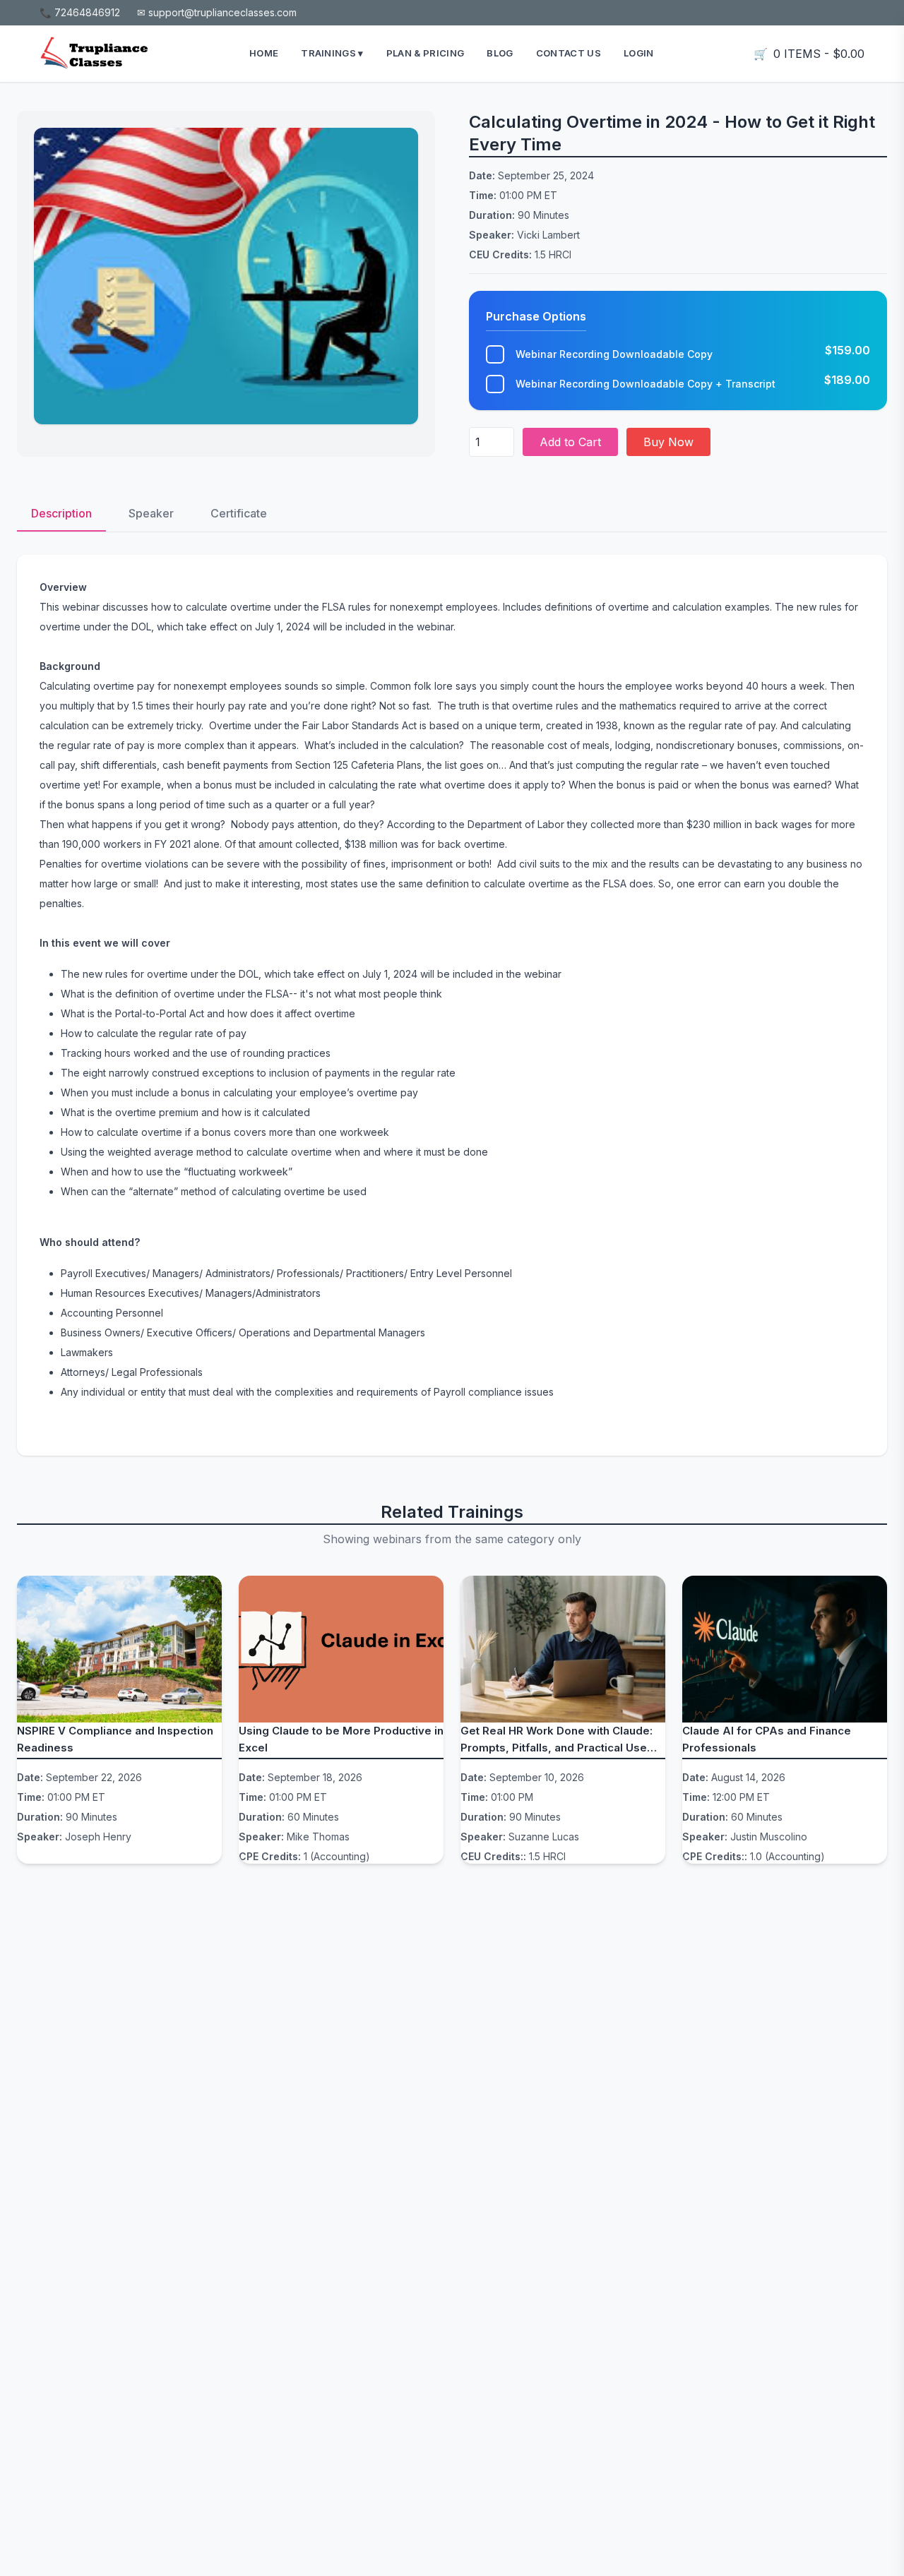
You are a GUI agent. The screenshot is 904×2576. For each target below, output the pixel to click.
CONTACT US (569, 53)
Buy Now (668, 442)
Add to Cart (570, 442)
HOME (264, 53)
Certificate (239, 513)
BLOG (500, 53)
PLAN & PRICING (426, 53)
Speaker (151, 513)
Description (61, 513)
